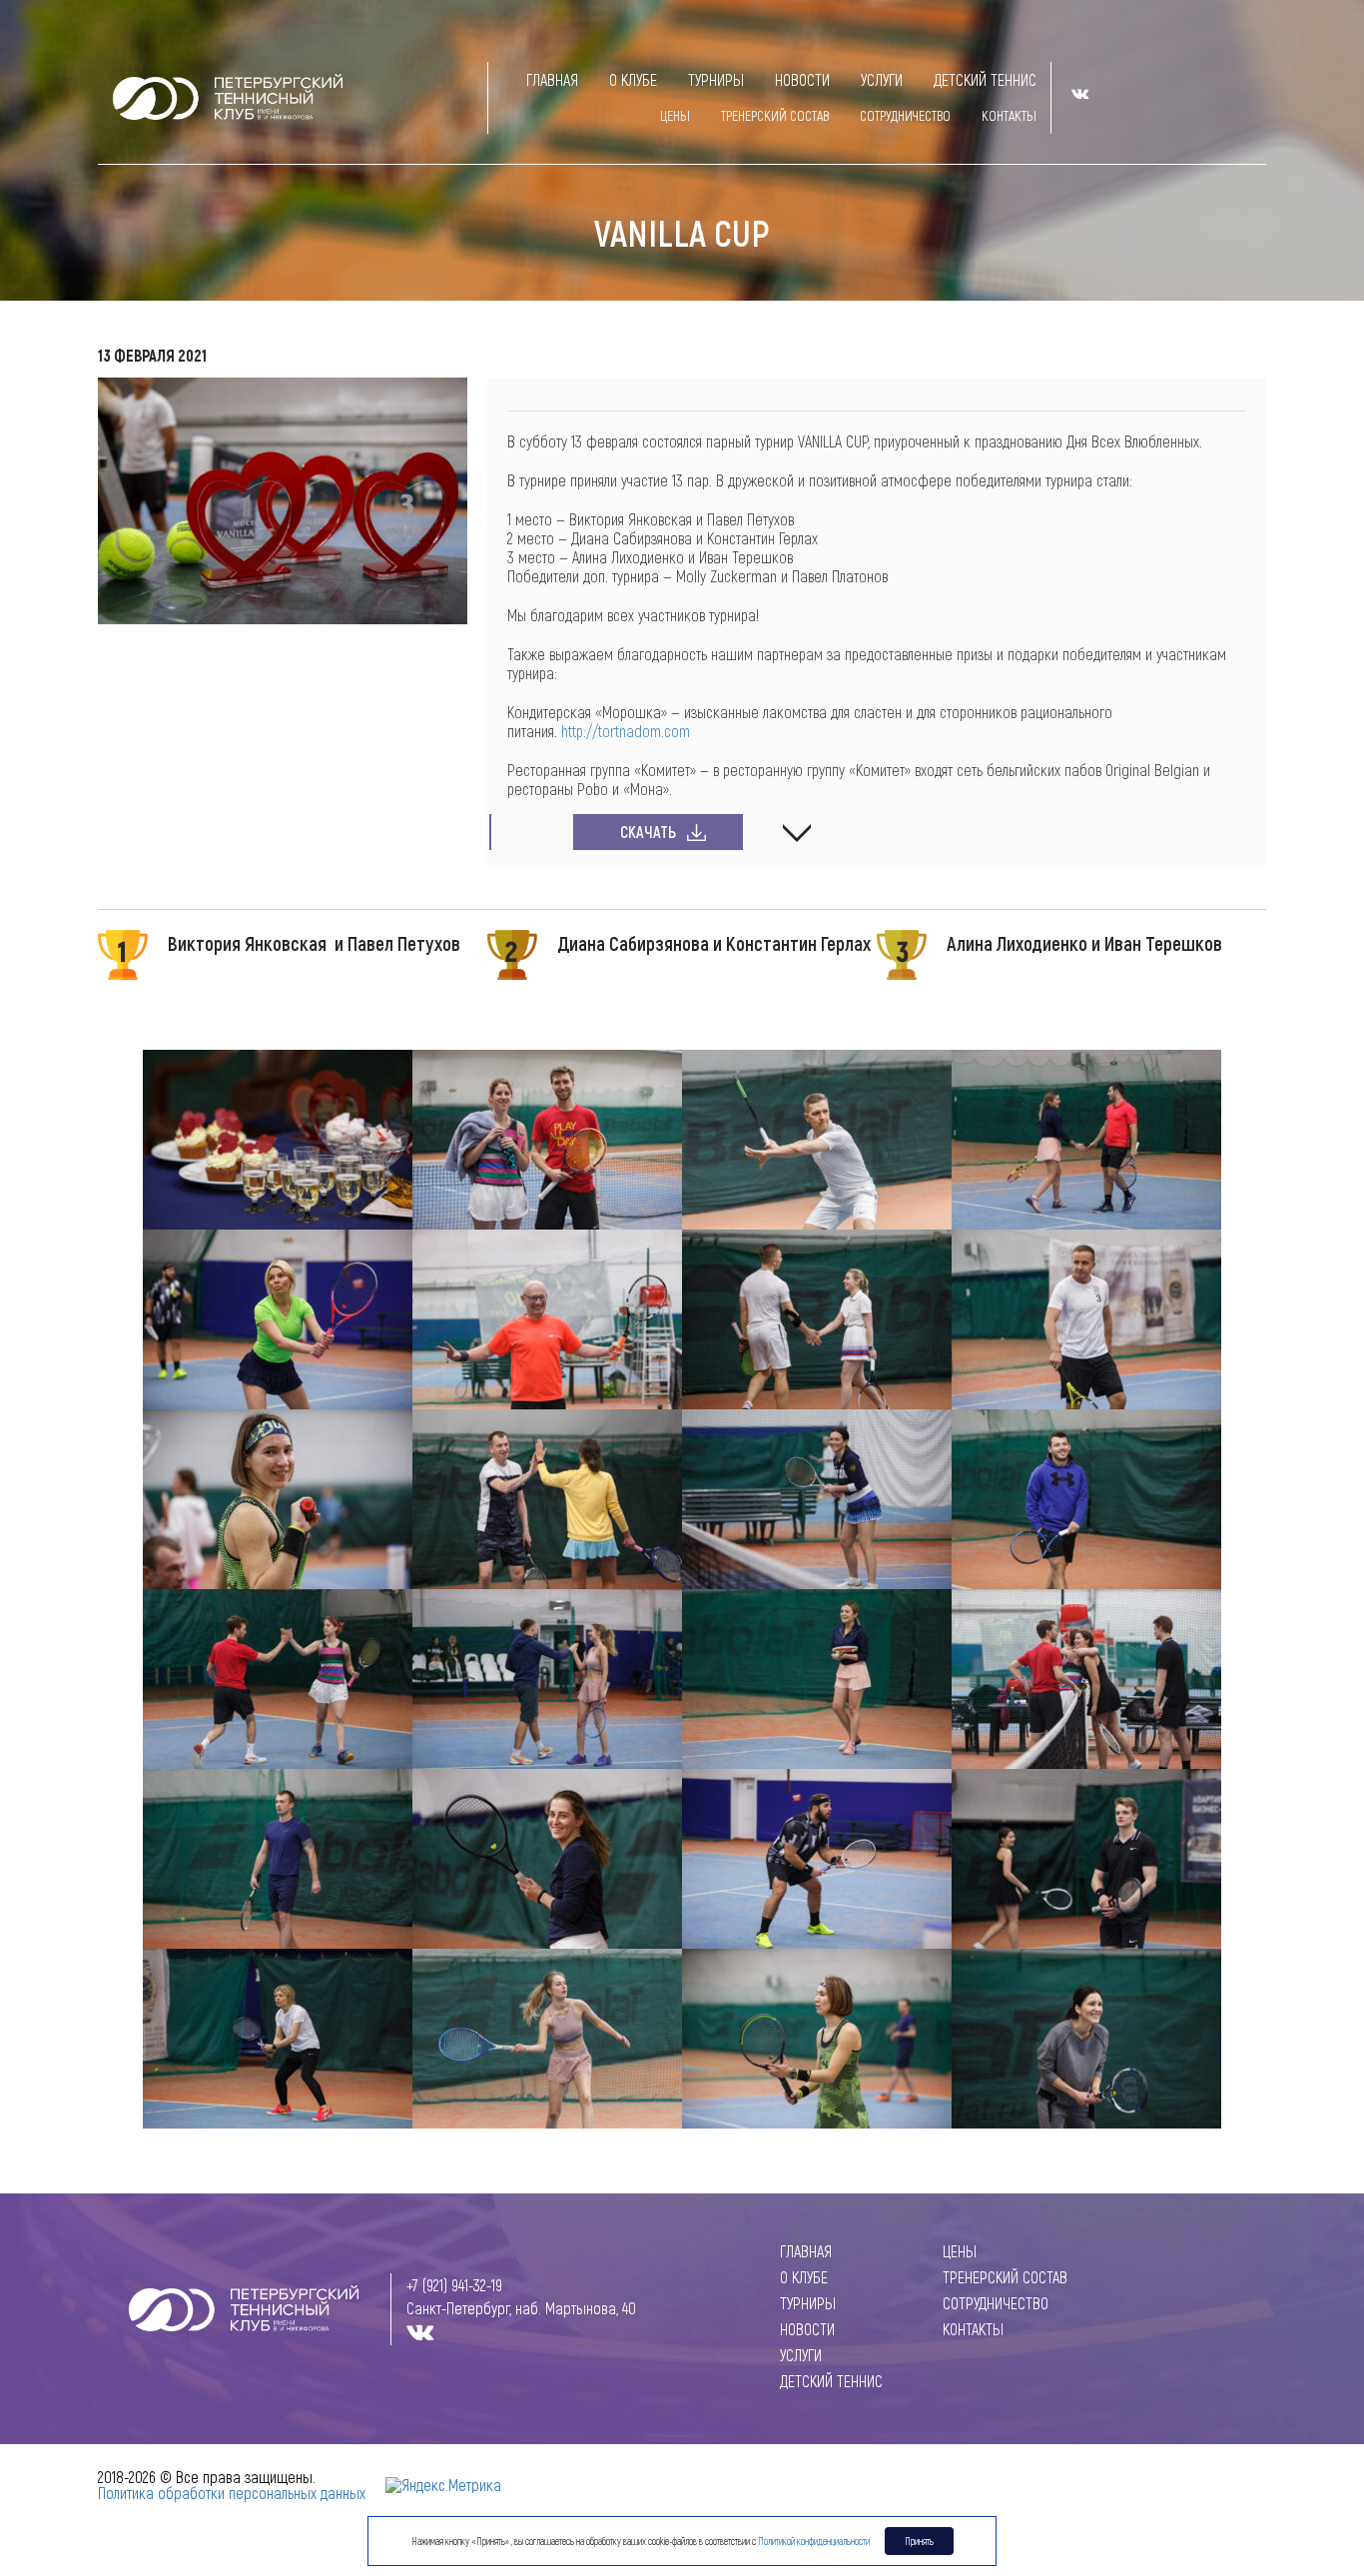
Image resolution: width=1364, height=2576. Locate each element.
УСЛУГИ (882, 79)
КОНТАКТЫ (1009, 115)
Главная (552, 79)
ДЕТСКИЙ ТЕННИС (985, 79)
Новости (802, 79)
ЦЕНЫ (675, 115)
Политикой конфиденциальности (814, 2541)
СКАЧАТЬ (648, 832)
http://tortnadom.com (626, 731)
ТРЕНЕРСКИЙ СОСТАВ (775, 115)
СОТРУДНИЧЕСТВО (905, 115)
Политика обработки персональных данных (232, 2493)
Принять (919, 2541)
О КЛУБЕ (633, 79)
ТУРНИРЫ (716, 79)
